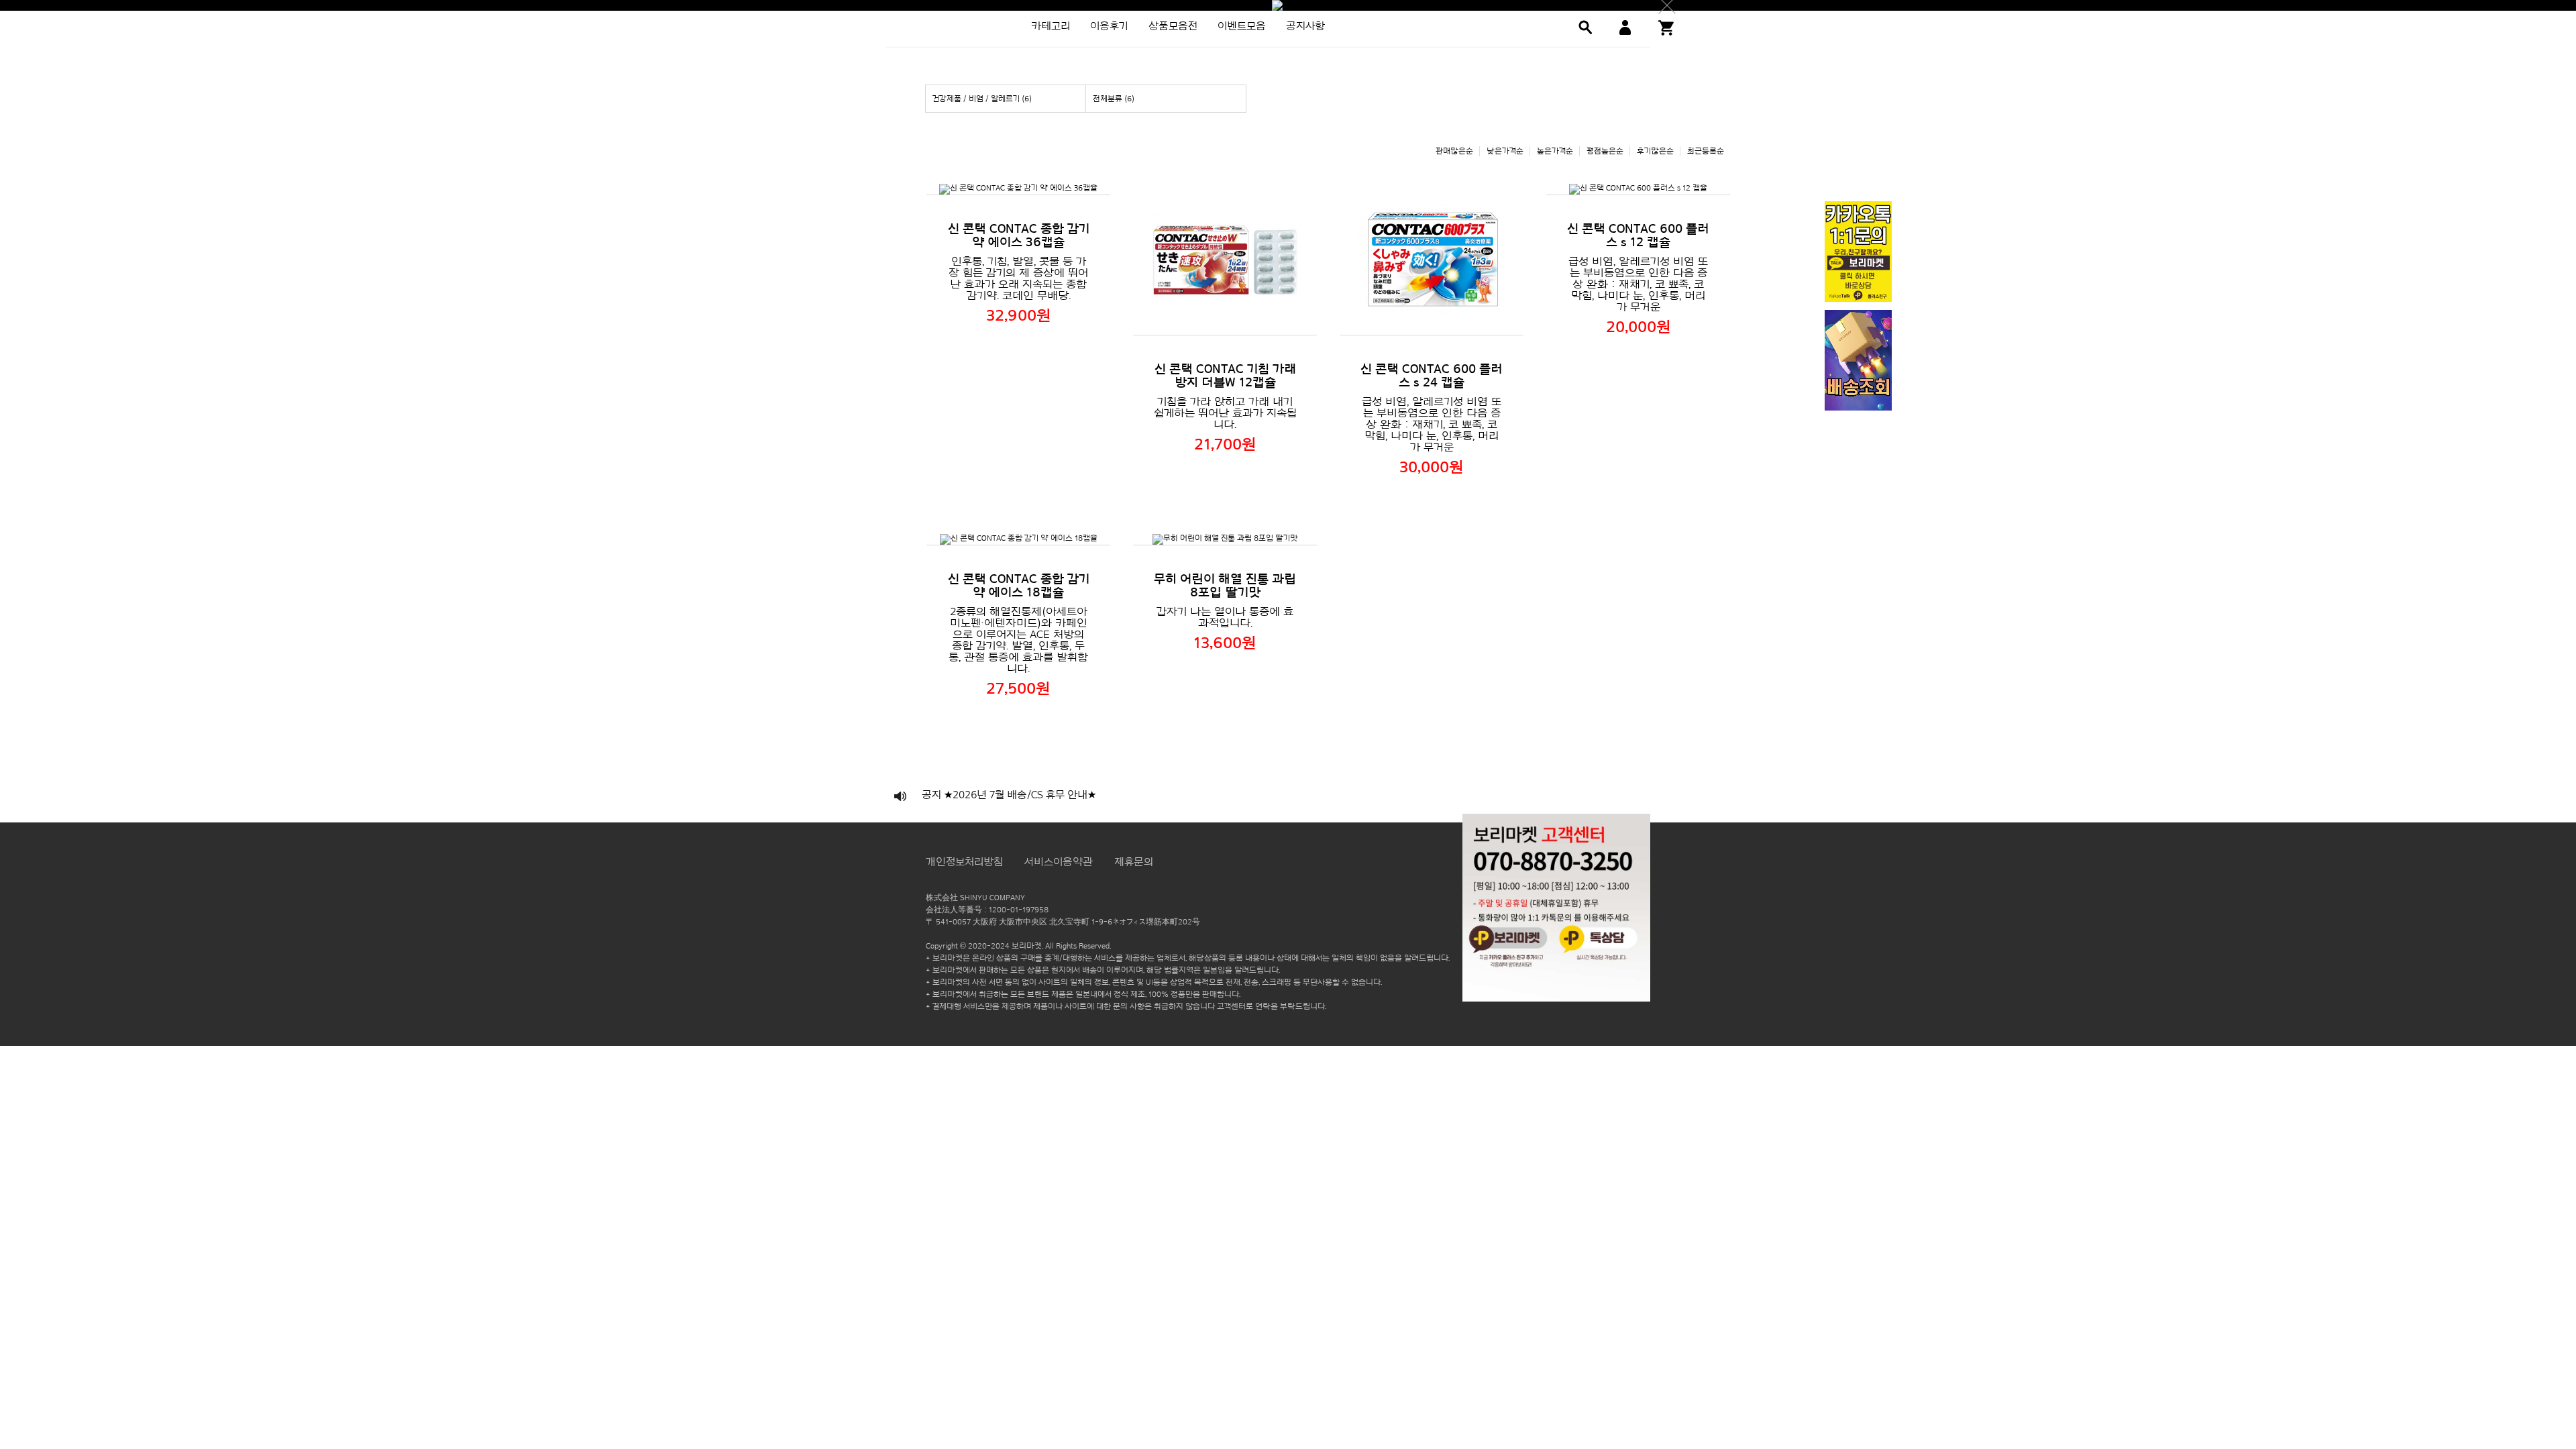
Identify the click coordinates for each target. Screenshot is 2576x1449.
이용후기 (1109, 26)
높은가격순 (1555, 151)
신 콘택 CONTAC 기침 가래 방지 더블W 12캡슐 (1225, 376)
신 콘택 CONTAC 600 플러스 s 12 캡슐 (1638, 235)
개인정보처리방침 (964, 862)
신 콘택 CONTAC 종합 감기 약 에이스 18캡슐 (1019, 586)
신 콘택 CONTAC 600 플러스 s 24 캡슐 (1432, 376)
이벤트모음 (1242, 26)
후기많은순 (1655, 151)
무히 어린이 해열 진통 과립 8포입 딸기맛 (1225, 586)
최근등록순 (1706, 151)
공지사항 (1305, 26)
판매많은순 (1454, 151)
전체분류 (1114, 99)
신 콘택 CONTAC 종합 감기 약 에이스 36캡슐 (1019, 235)
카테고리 (1051, 26)
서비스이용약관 (1059, 862)
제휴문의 (1134, 862)
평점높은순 (1605, 151)
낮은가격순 (1505, 151)
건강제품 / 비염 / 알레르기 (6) (982, 99)
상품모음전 (1173, 26)
